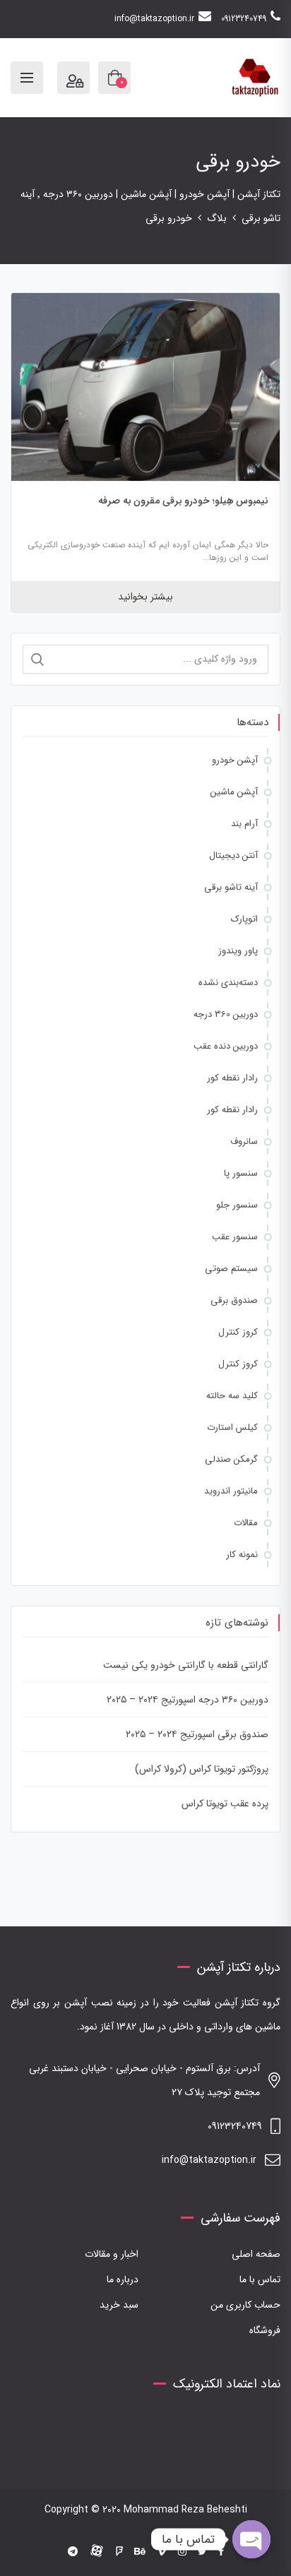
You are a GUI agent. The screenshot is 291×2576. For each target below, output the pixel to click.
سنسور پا (241, 1173)
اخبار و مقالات (112, 2254)
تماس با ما (260, 2279)
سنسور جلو (237, 1205)
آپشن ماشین (234, 792)
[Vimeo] (162, 2552)
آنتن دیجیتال (233, 855)
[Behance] (140, 2552)
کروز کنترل (238, 1332)
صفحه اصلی (256, 2254)
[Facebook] (221, 2552)
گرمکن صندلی (231, 1459)
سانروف (244, 1141)
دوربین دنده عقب (226, 1046)
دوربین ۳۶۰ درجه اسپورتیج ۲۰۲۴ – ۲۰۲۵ (188, 1700)
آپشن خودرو (235, 760)
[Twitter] (202, 2552)
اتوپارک (244, 919)
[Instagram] (182, 2552)
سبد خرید (119, 2305)
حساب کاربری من (245, 2305)
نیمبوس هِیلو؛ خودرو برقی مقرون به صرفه (183, 501)
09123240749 (244, 19)
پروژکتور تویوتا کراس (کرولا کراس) (202, 1769)
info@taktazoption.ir (154, 19)
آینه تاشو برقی (231, 887)
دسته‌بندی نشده (228, 983)
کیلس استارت (232, 1427)
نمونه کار (242, 1555)
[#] (73, 2552)
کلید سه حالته (232, 1396)
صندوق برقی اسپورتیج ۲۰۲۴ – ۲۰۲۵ (197, 1734)
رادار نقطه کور (232, 1078)
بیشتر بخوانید (145, 597)
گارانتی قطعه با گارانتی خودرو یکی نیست (186, 1665)
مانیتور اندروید (231, 1491)
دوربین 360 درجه (226, 1014)
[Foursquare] (119, 2552)
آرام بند (244, 824)
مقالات (246, 1523)
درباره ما (123, 2279)
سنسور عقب (235, 1237)
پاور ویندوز (238, 951)
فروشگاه (265, 2330)
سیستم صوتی (231, 1269)
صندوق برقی (234, 1300)
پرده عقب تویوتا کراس (225, 1803)
